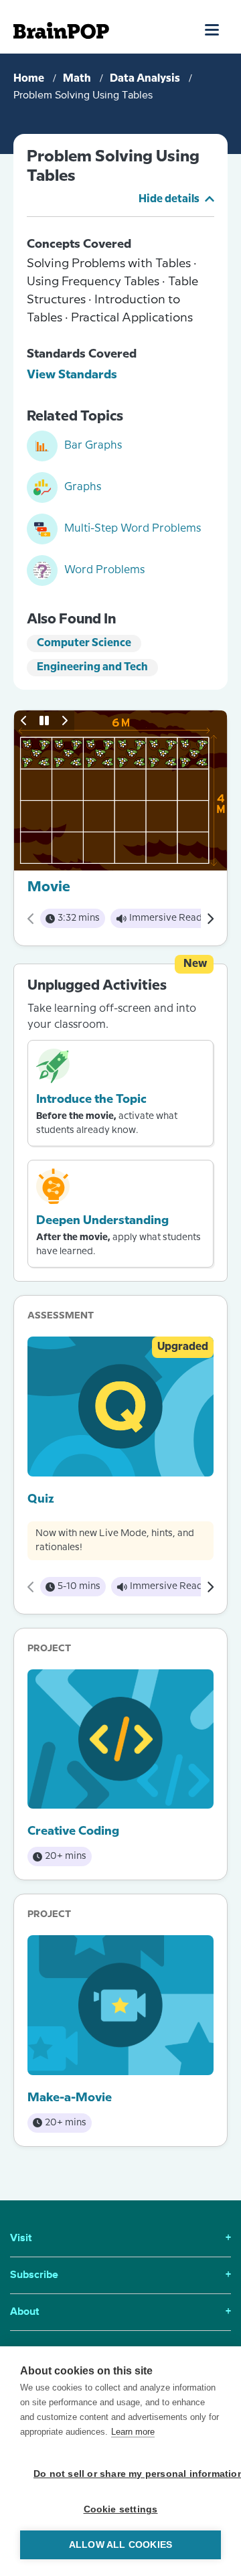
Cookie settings (121, 2509)
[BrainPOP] (61, 30)
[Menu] (213, 29)
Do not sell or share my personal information (127, 2474)
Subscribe (120, 2275)
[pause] (44, 721)
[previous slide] (24, 721)
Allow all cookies (120, 2545)
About (120, 2312)
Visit (120, 2239)
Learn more (133, 2432)
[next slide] (64, 721)
